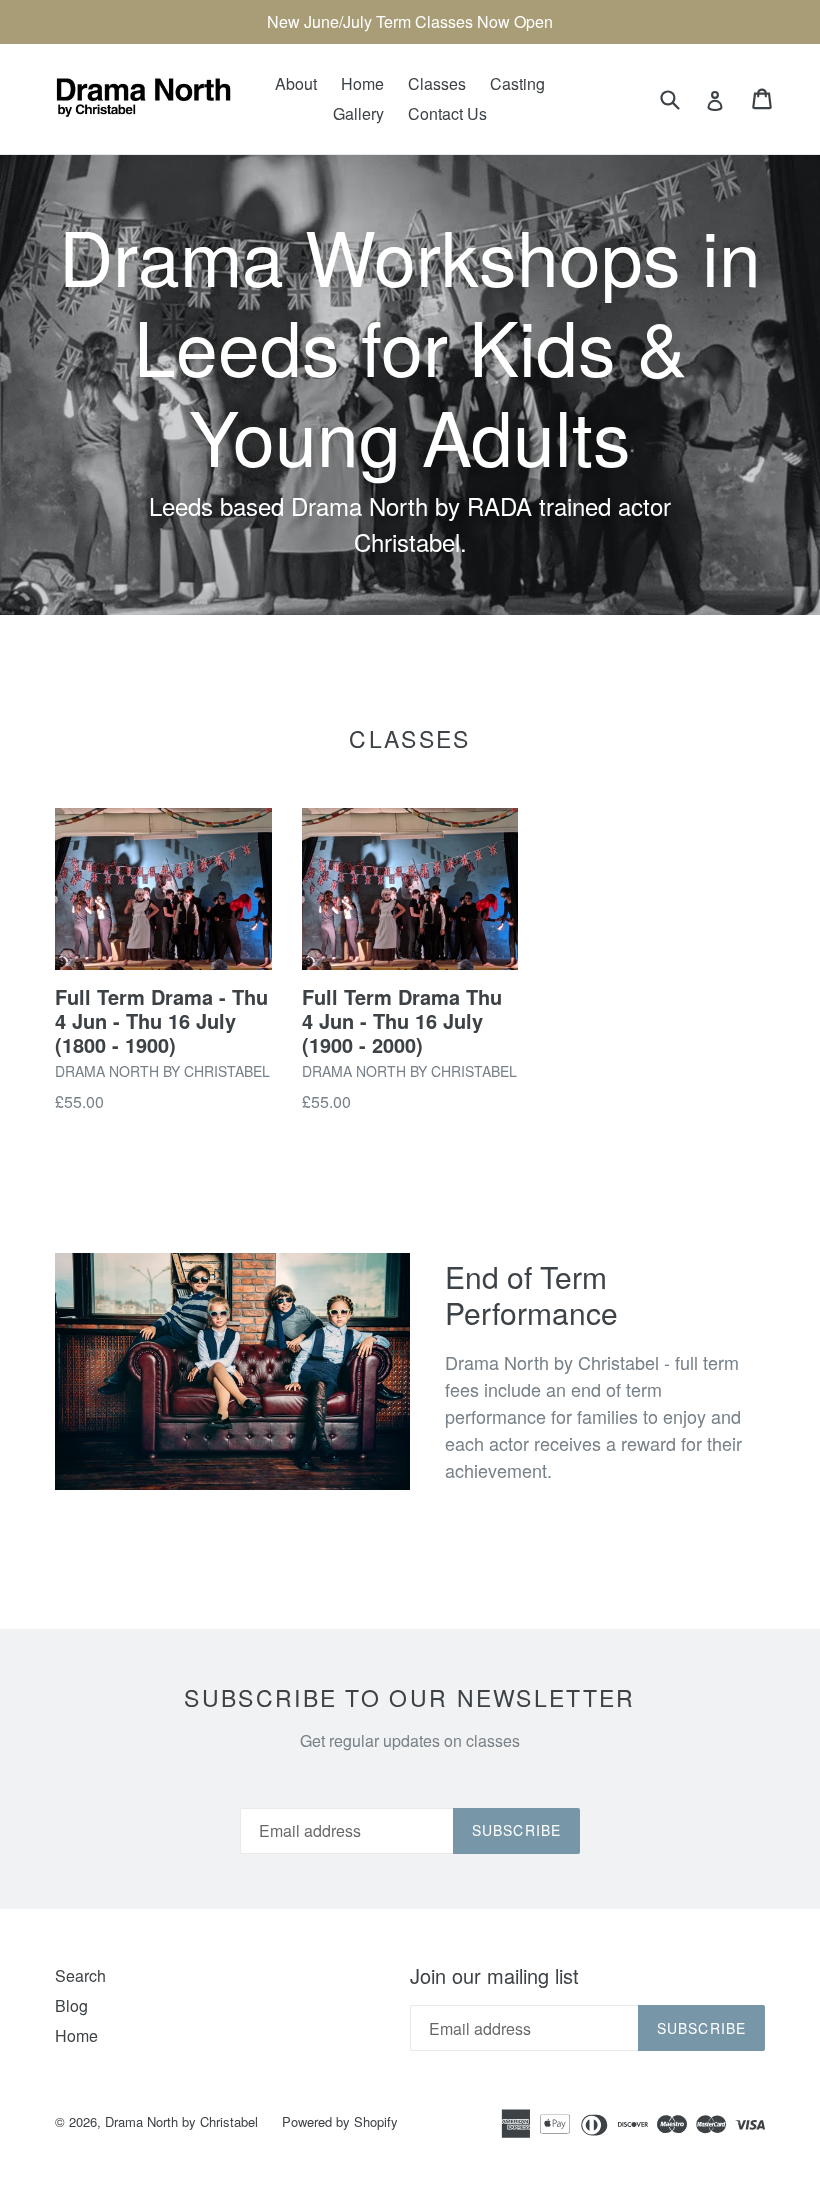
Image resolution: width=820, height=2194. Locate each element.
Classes (437, 83)
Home (362, 83)
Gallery (358, 113)
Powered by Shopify (340, 2121)
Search (80, 1975)
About (296, 83)
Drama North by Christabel (181, 2121)
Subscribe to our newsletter (409, 1698)
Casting (517, 83)
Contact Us (447, 113)
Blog (71, 2005)
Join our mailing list (494, 1976)
